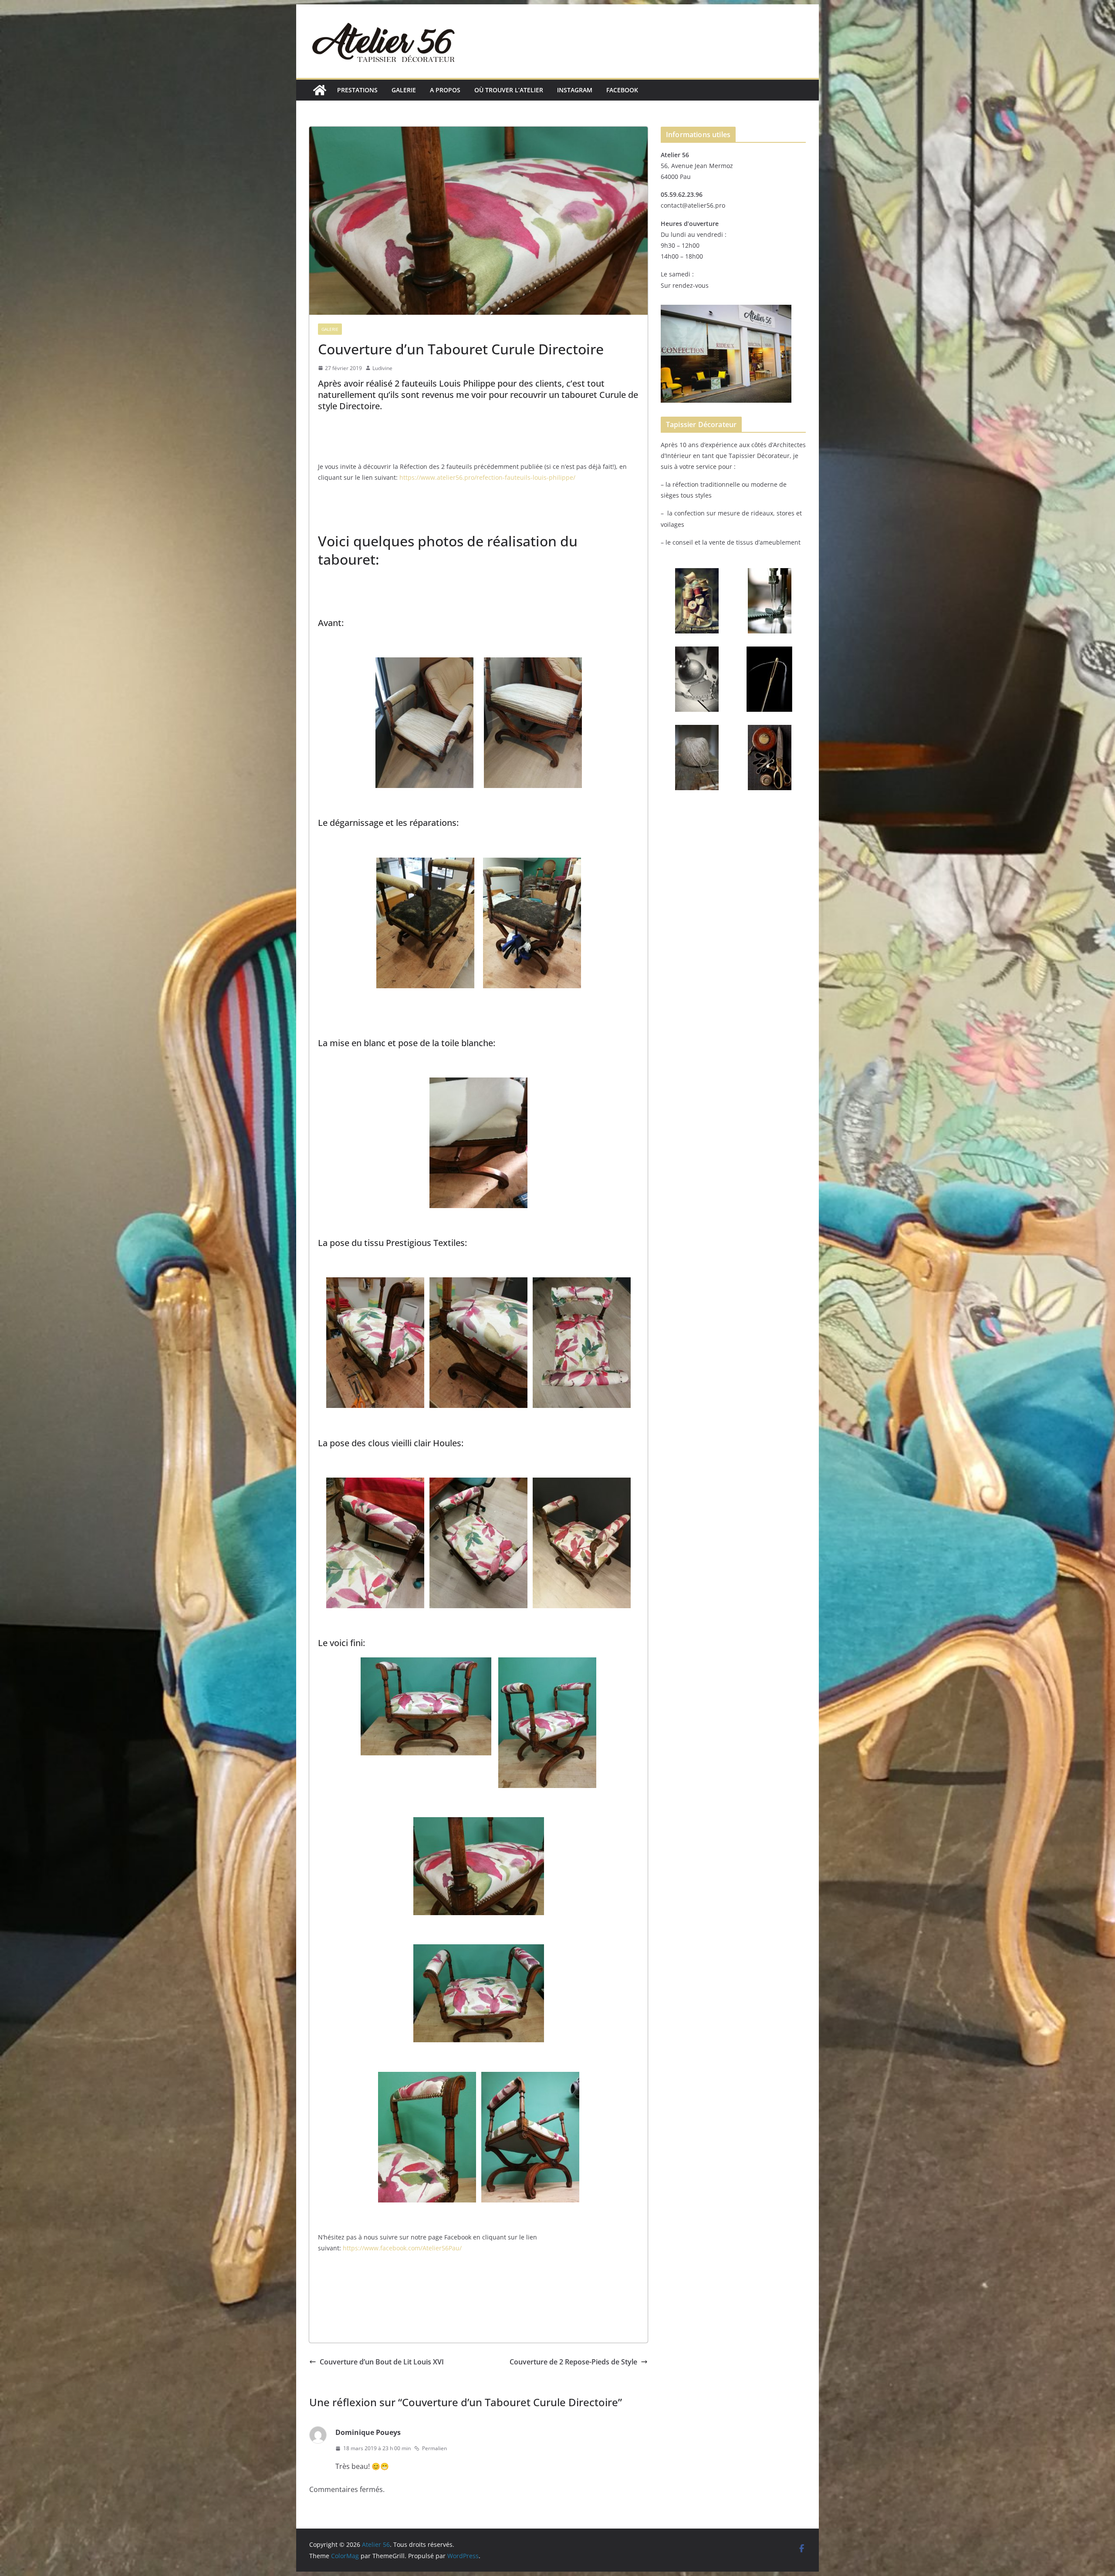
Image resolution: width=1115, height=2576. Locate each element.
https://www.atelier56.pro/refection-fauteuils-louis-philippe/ (487, 477)
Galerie (404, 90)
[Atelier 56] (320, 90)
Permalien (434, 2448)
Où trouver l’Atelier (509, 90)
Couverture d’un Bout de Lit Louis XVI (382, 2362)
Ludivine (382, 368)
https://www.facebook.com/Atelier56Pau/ (402, 2248)
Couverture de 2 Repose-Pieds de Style (573, 2362)
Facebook (622, 90)
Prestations (357, 90)
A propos (445, 90)
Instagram (575, 90)
